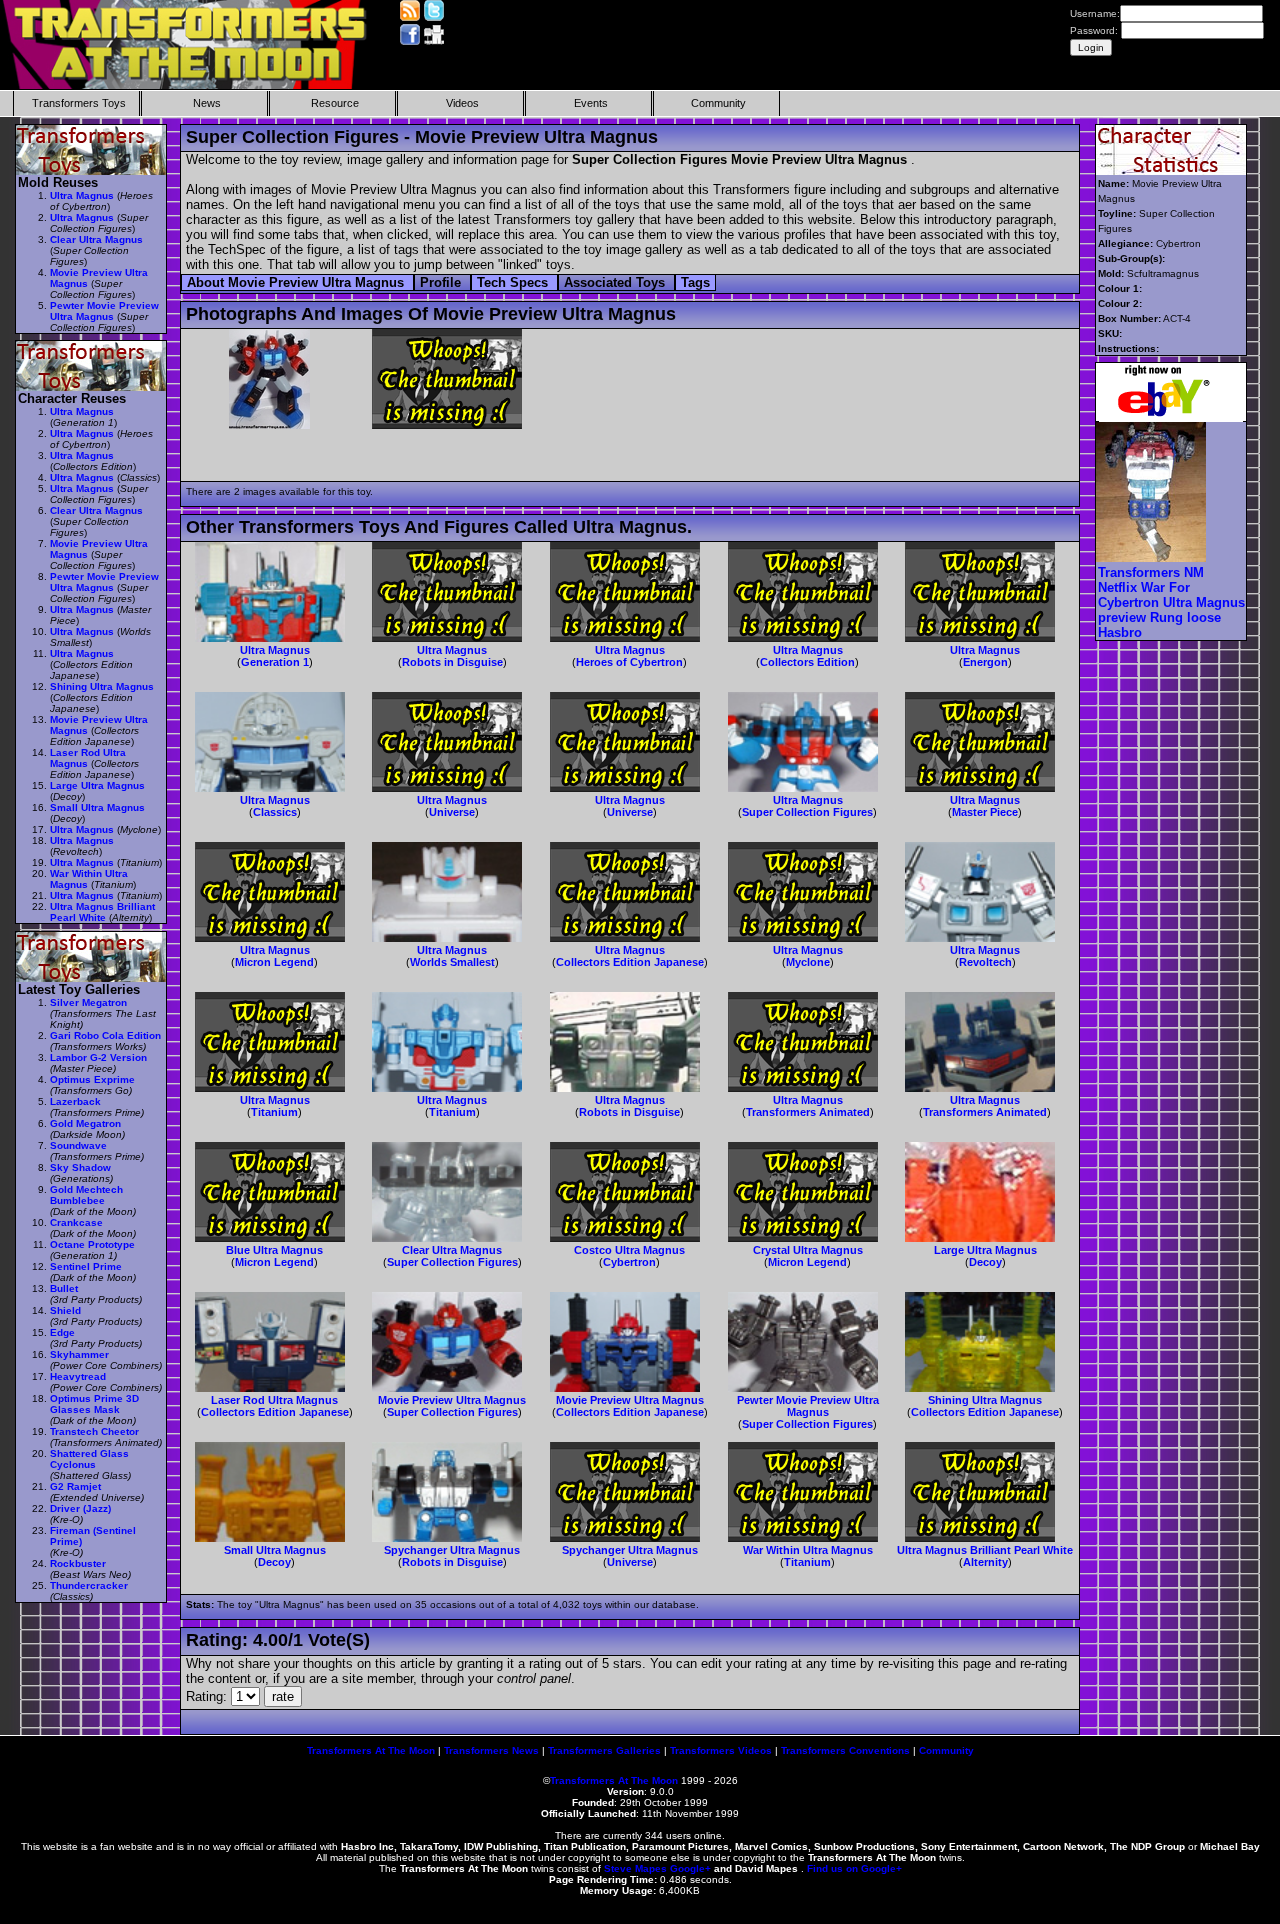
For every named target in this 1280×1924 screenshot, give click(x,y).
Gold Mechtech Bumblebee (86, 1195)
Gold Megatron (85, 1123)
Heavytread (78, 1376)
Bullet (64, 1288)
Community (718, 103)
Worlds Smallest (452, 962)
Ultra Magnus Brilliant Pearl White (985, 1550)
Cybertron (629, 1262)
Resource (335, 103)
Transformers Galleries (604, 1750)
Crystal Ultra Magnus (808, 1250)
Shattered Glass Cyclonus (89, 1459)
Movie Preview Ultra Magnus (452, 1400)
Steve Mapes (635, 1868)
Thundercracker (89, 1585)
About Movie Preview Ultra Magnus (297, 282)
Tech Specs (514, 282)
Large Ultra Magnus (985, 1250)
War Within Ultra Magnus (808, 1550)
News (207, 103)
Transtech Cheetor (94, 1431)
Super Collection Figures (807, 812)
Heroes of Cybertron (629, 662)
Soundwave (78, 1145)
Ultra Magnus (275, 650)
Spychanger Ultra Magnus (452, 1550)
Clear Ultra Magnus (452, 1250)
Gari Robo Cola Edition (105, 1035)
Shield (65, 1310)
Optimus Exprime (92, 1079)
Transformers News (491, 1750)
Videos (462, 103)
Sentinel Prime (86, 1266)
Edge (62, 1332)
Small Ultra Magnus (275, 1550)
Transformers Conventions (845, 1750)
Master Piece (985, 812)
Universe (452, 812)
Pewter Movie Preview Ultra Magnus (808, 1406)
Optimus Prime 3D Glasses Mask (94, 1404)
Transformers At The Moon (371, 1750)
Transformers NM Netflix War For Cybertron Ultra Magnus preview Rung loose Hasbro (1171, 602)
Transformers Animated (808, 1112)
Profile (442, 282)
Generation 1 (275, 662)
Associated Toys (616, 282)
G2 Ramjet (75, 1486)
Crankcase (76, 1222)
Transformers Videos (721, 1750)
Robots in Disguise (452, 662)
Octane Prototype (92, 1244)
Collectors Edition (807, 662)
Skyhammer (79, 1354)
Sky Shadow (80, 1167)
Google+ (690, 1868)
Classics (275, 812)
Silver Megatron (88, 1002)
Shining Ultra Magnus (985, 1400)
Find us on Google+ (854, 1868)
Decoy (985, 1262)
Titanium (274, 1112)
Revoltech (985, 962)
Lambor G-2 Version (98, 1057)
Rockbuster (78, 1563)
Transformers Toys (79, 103)
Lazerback (75, 1101)
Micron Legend (274, 962)
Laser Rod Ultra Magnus (274, 1400)
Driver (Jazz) (80, 1508)
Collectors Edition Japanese (630, 962)
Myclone (808, 962)
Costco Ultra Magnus (629, 1250)
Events (591, 103)
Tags (695, 282)
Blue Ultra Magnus (274, 1250)
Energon (985, 662)
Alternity (985, 1562)
